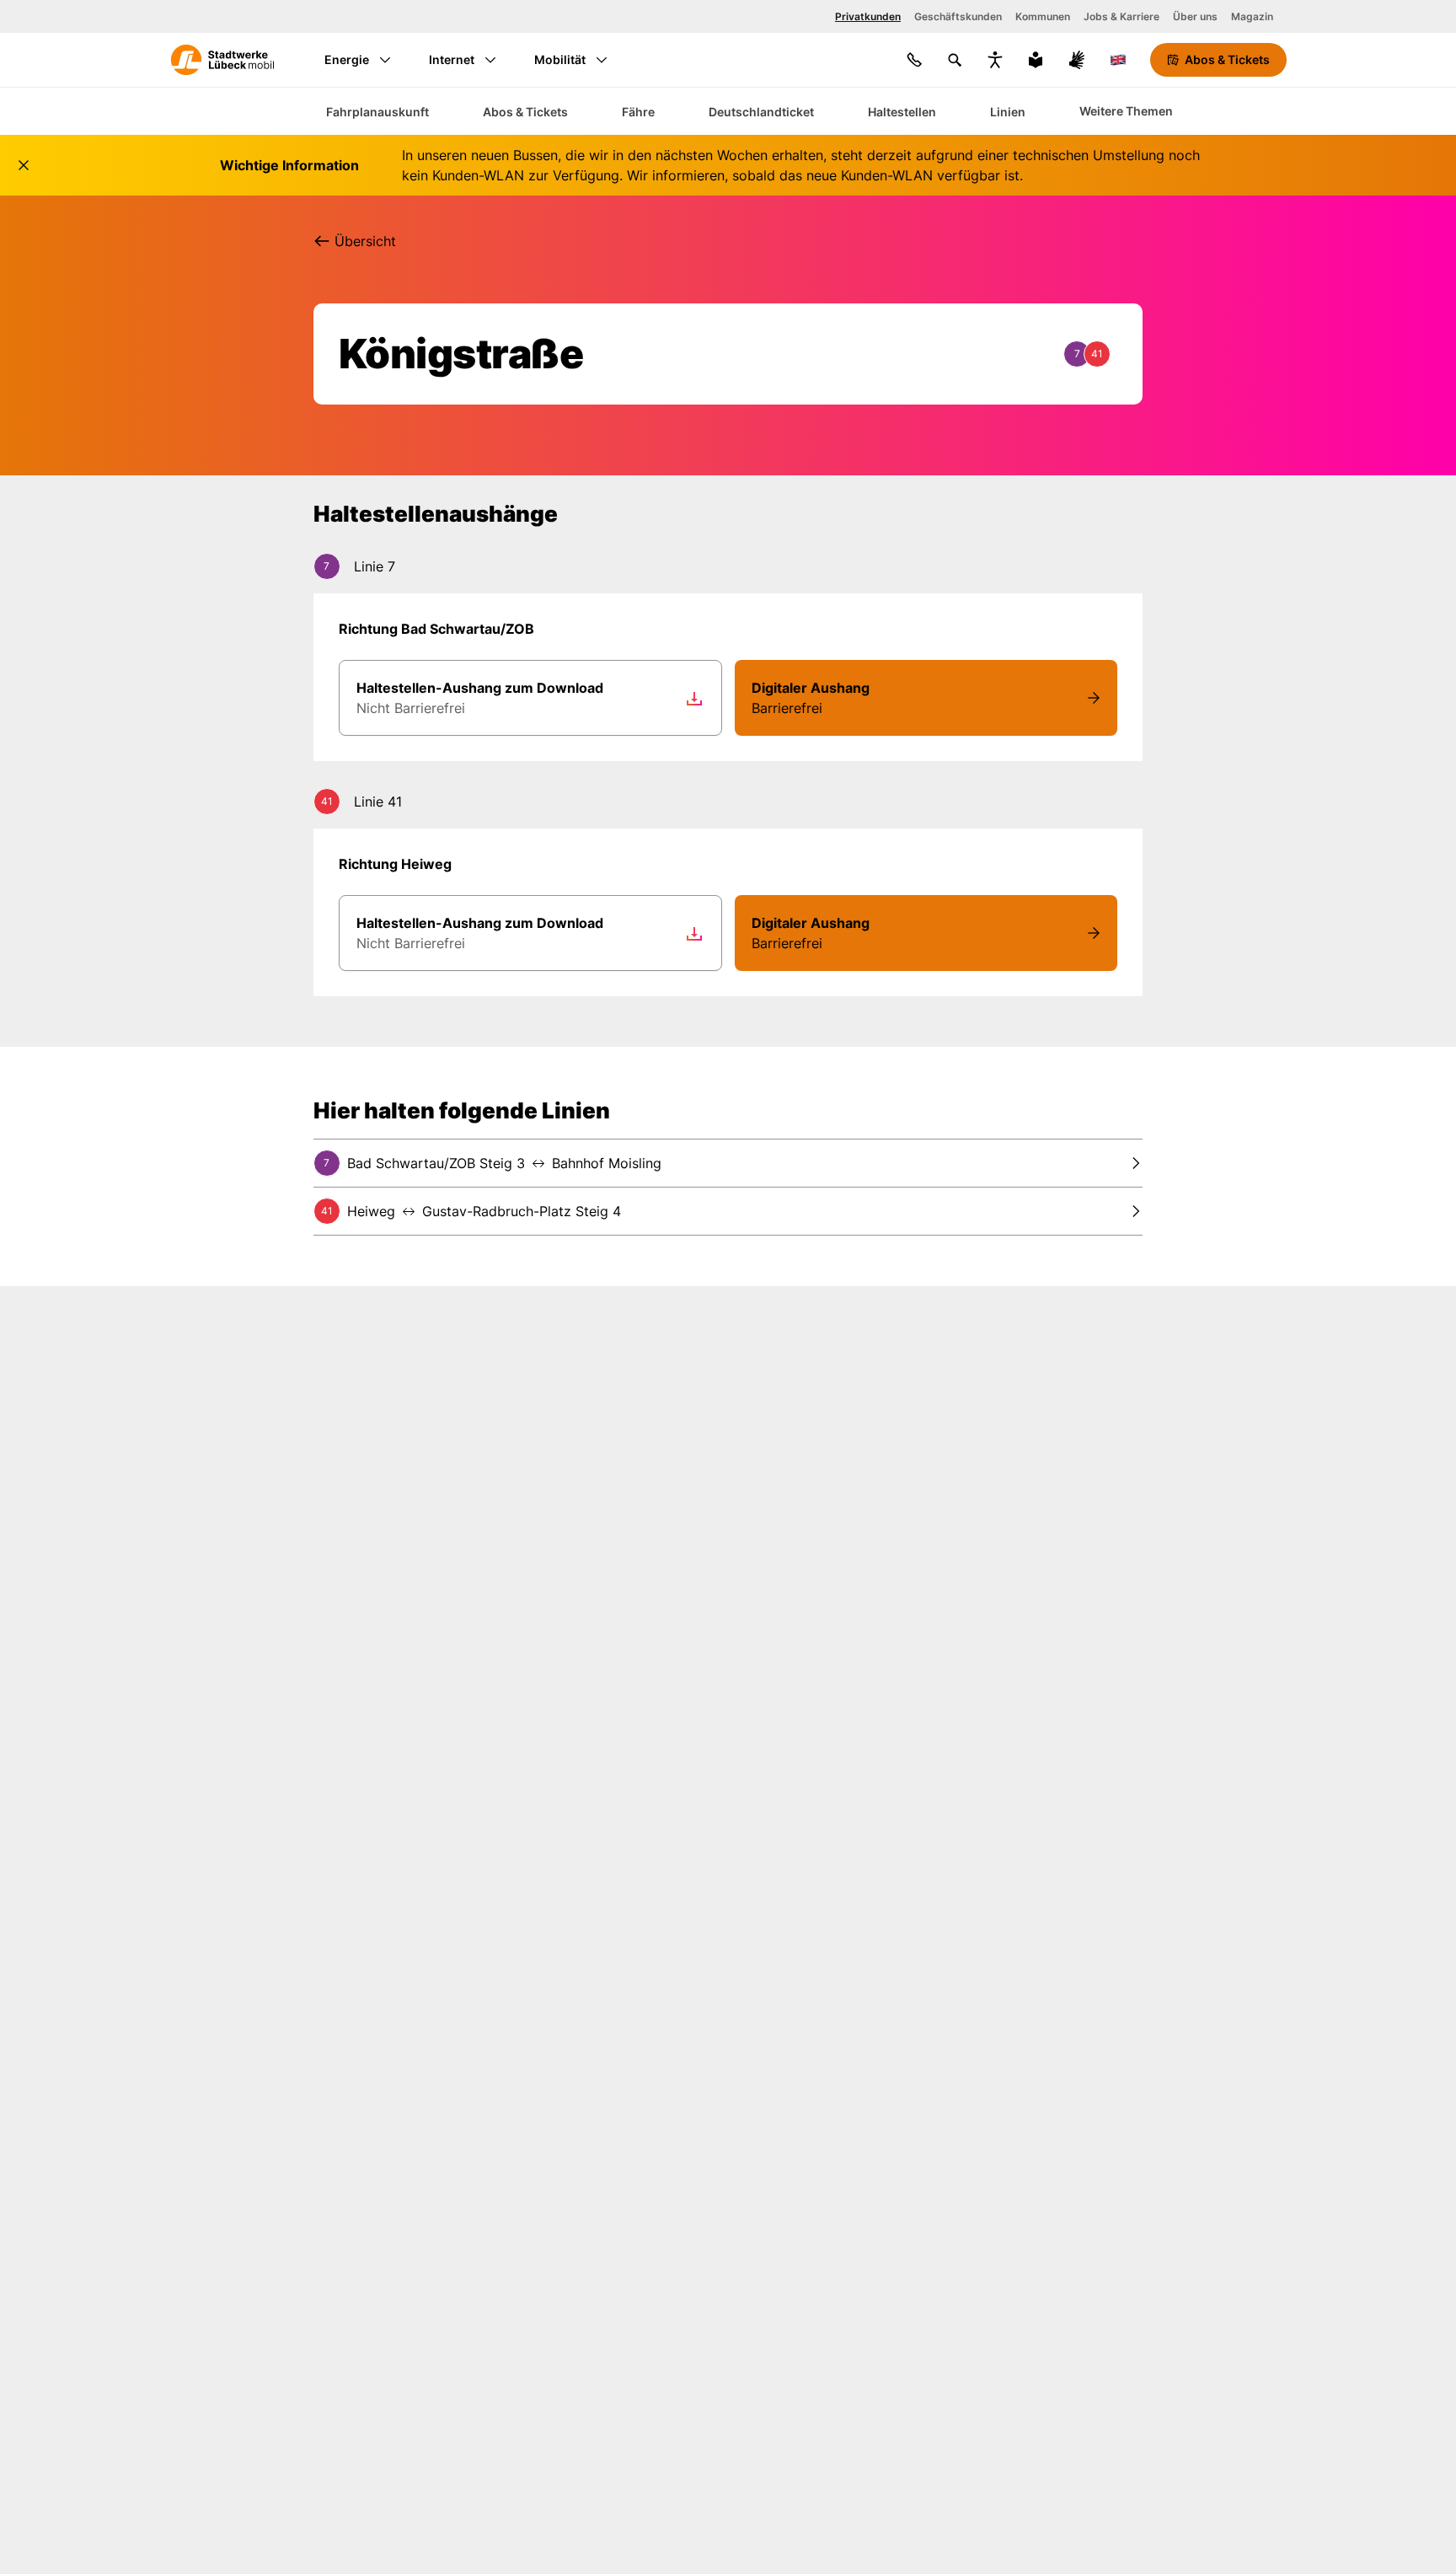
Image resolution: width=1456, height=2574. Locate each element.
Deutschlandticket (761, 112)
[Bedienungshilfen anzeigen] (995, 60)
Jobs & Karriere (1121, 16)
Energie (347, 59)
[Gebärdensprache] (1077, 60)
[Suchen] (955, 60)
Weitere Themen (1126, 111)
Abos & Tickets (525, 112)
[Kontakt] (914, 60)
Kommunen (1043, 16)
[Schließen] (24, 165)
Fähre (638, 112)
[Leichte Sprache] (1036, 60)
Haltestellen (902, 112)
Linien (1008, 112)
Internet (452, 59)
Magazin (1252, 16)
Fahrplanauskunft (377, 112)
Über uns (1195, 16)
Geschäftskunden (958, 16)
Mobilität (560, 59)
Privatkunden (868, 16)
